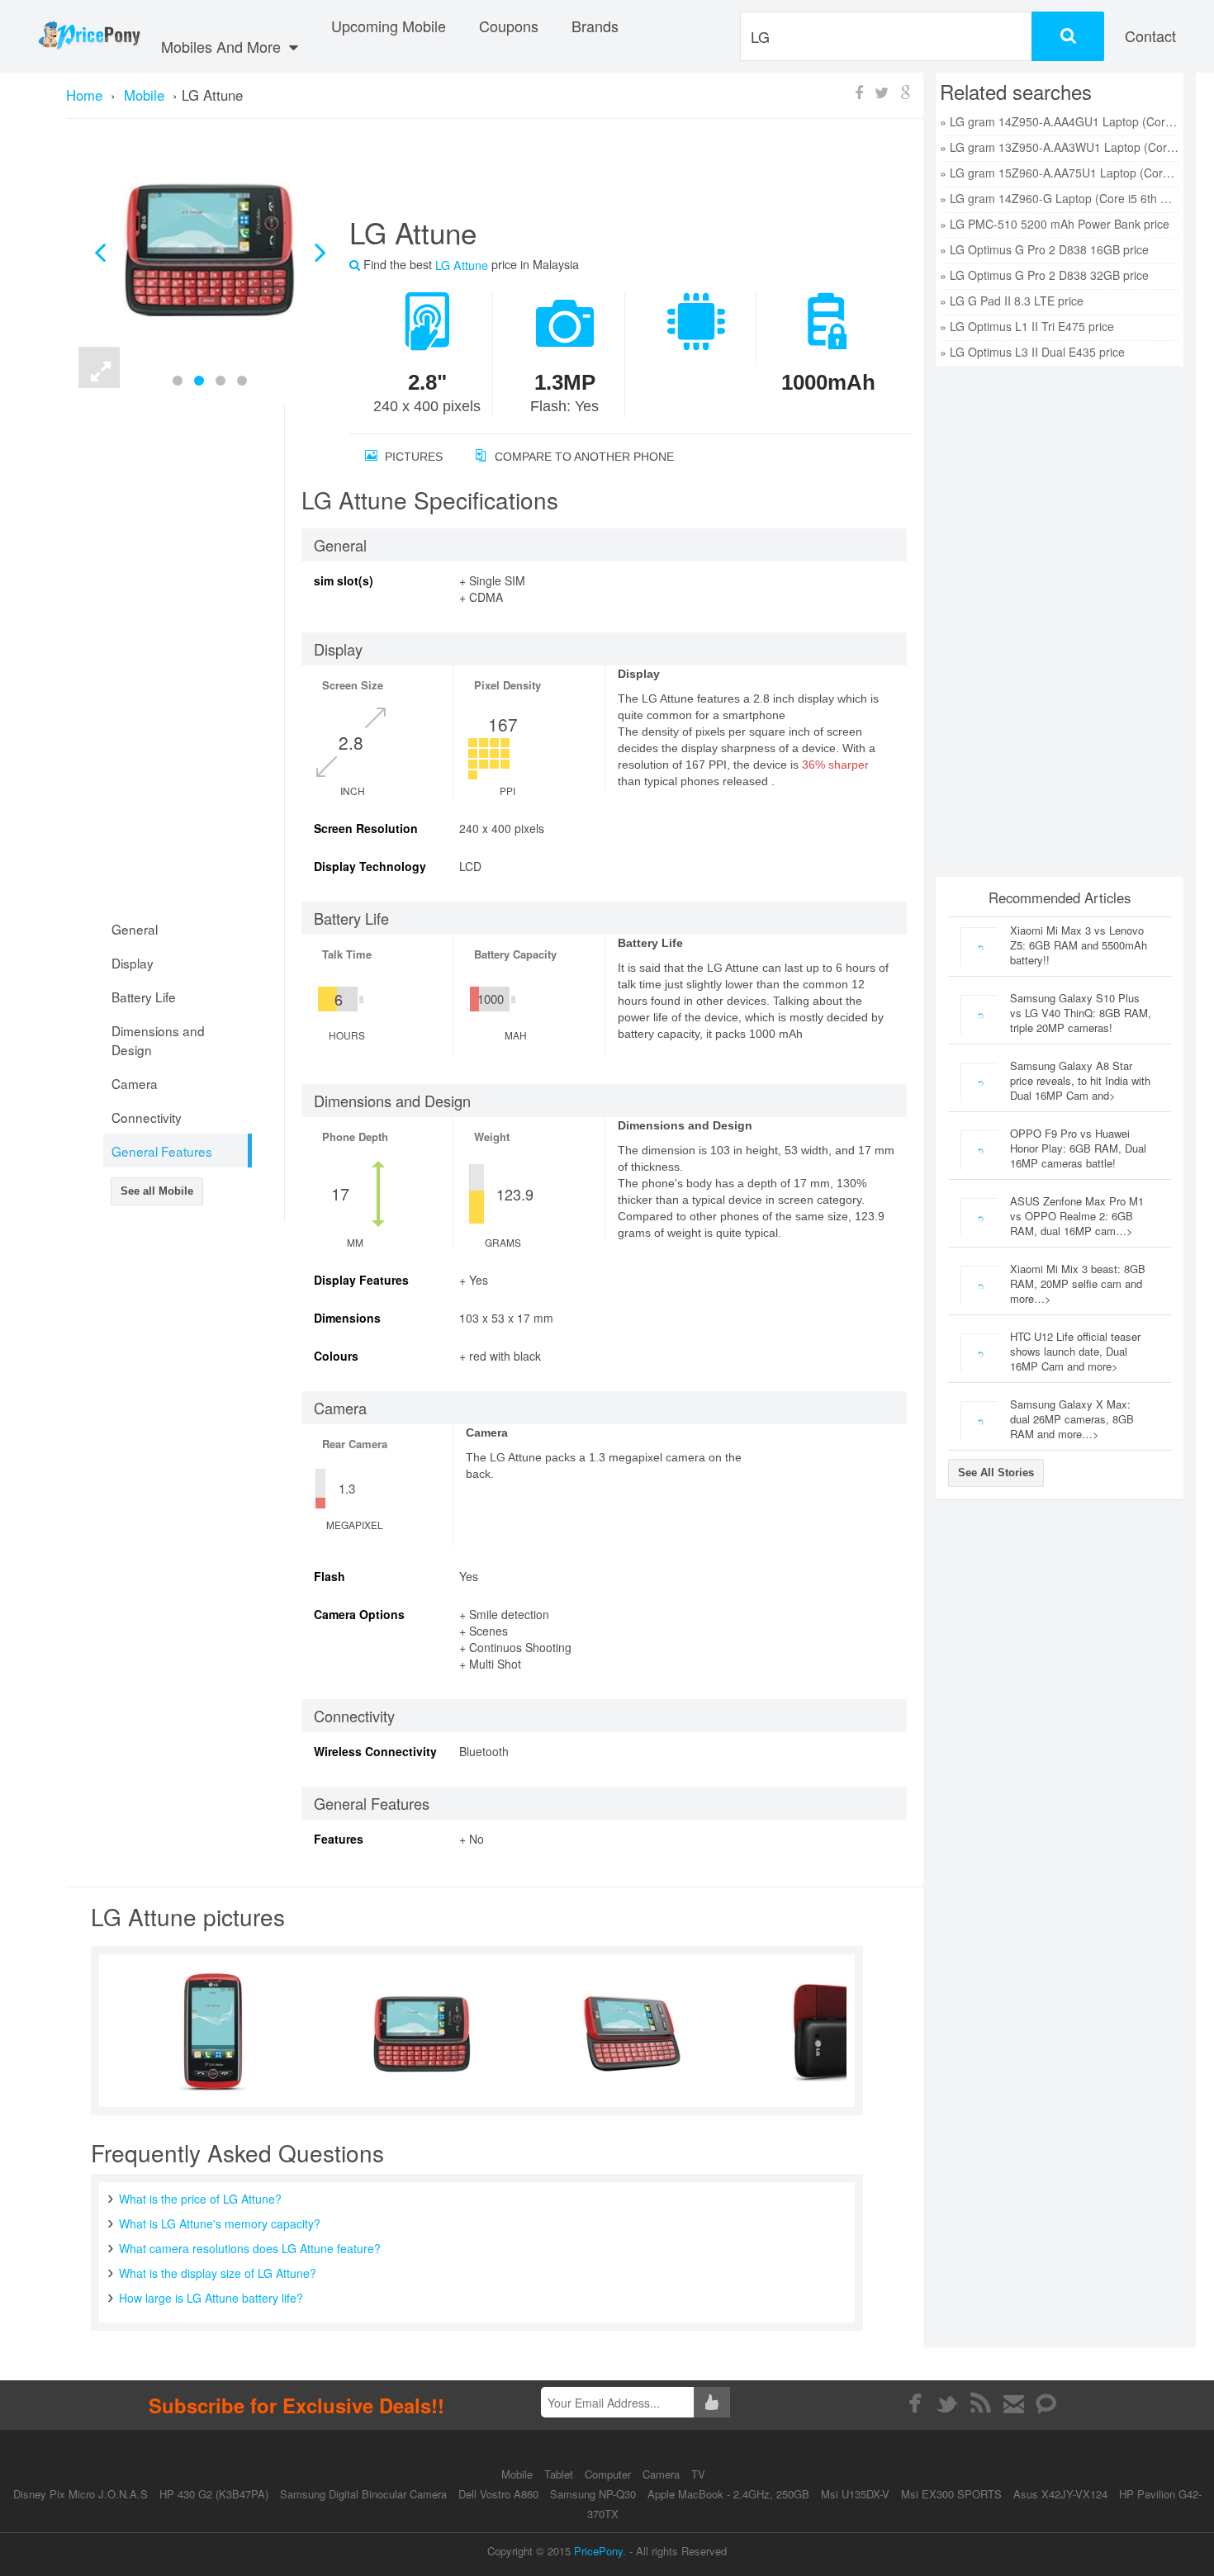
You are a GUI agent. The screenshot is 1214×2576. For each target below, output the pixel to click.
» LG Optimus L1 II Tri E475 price (1027, 326)
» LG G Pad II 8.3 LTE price (1012, 301)
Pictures (412, 457)
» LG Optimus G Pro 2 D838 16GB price (1044, 249)
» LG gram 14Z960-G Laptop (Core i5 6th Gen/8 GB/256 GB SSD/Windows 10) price (1060, 198)
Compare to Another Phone (583, 457)
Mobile (519, 2474)
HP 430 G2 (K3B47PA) (214, 2494)
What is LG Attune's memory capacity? (220, 2223)
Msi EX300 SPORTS (951, 2494)
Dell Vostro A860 (498, 2494)
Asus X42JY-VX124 (1060, 2494)
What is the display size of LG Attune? (218, 2273)
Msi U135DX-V (855, 2494)
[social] (1047, 2403)
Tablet (560, 2474)
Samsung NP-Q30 (593, 2494)
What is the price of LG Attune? (200, 2199)
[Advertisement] (610, 174)
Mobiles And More (223, 46)
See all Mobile (157, 1191)
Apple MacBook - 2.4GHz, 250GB (728, 2494)
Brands (595, 26)
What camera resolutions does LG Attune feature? (250, 2248)
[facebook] (915, 2403)
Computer (609, 2474)
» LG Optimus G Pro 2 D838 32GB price (1044, 275)
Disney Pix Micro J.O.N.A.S (81, 2494)
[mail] (1014, 2403)
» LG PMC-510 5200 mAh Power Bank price (1055, 224)
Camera (663, 2474)
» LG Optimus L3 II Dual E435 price (1032, 352)
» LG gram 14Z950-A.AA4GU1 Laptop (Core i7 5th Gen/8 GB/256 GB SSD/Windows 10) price (1060, 121)
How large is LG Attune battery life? (211, 2298)
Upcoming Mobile (389, 26)
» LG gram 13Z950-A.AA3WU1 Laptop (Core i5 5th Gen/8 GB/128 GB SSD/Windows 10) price (1060, 147)
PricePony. (600, 2551)
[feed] (981, 2403)
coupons (509, 26)
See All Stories (996, 1473)
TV (698, 2474)
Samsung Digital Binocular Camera (363, 2494)
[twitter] (948, 2403)
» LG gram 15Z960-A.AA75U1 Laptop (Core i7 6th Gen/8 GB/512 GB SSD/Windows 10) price (1060, 173)
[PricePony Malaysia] (89, 36)
